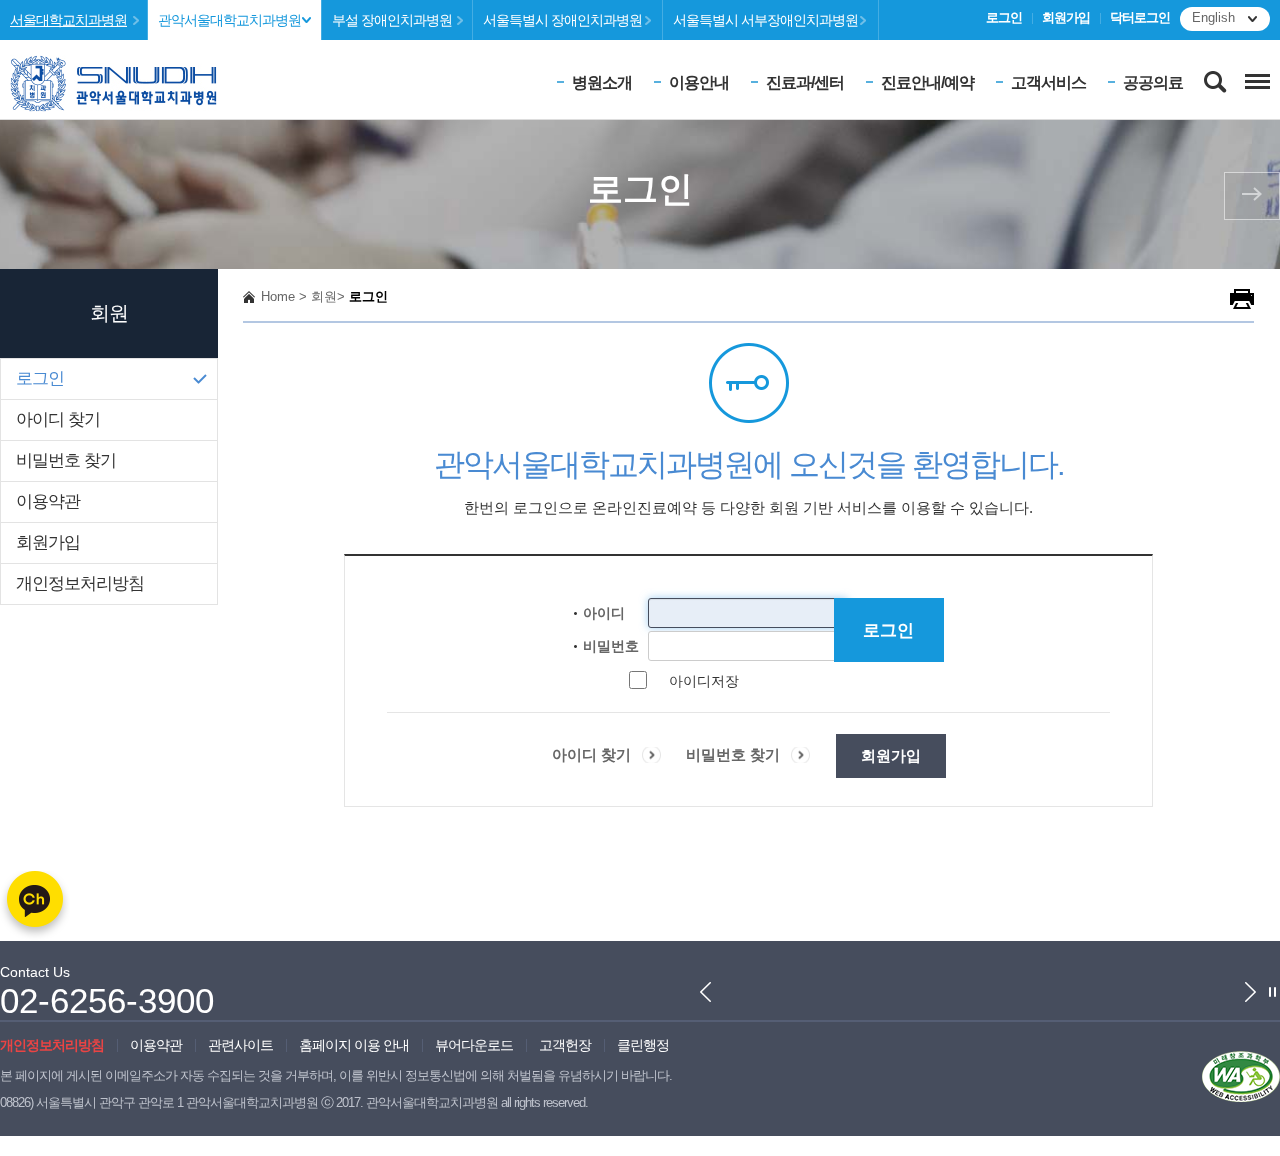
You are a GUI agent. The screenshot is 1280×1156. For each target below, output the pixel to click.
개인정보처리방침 (80, 583)
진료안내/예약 (927, 82)
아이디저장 (704, 681)
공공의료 (1153, 82)
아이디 (604, 613)
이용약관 (48, 501)
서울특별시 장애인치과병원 (562, 20)
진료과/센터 (805, 82)
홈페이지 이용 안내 (354, 1045)
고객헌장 (565, 1045)
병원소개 (602, 82)
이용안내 (699, 82)
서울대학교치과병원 (68, 20)
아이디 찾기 (58, 419)
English (1213, 18)
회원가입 (1066, 18)
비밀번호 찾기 (66, 460)
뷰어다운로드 (474, 1045)
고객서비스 (1048, 82)
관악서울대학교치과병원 (229, 20)
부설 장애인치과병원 (392, 20)
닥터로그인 (1140, 18)
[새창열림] (1241, 1075)
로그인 (1004, 18)
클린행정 (643, 1045)
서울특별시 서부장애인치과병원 (765, 20)
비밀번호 (611, 646)
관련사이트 (240, 1045)
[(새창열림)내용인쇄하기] (1242, 298)
